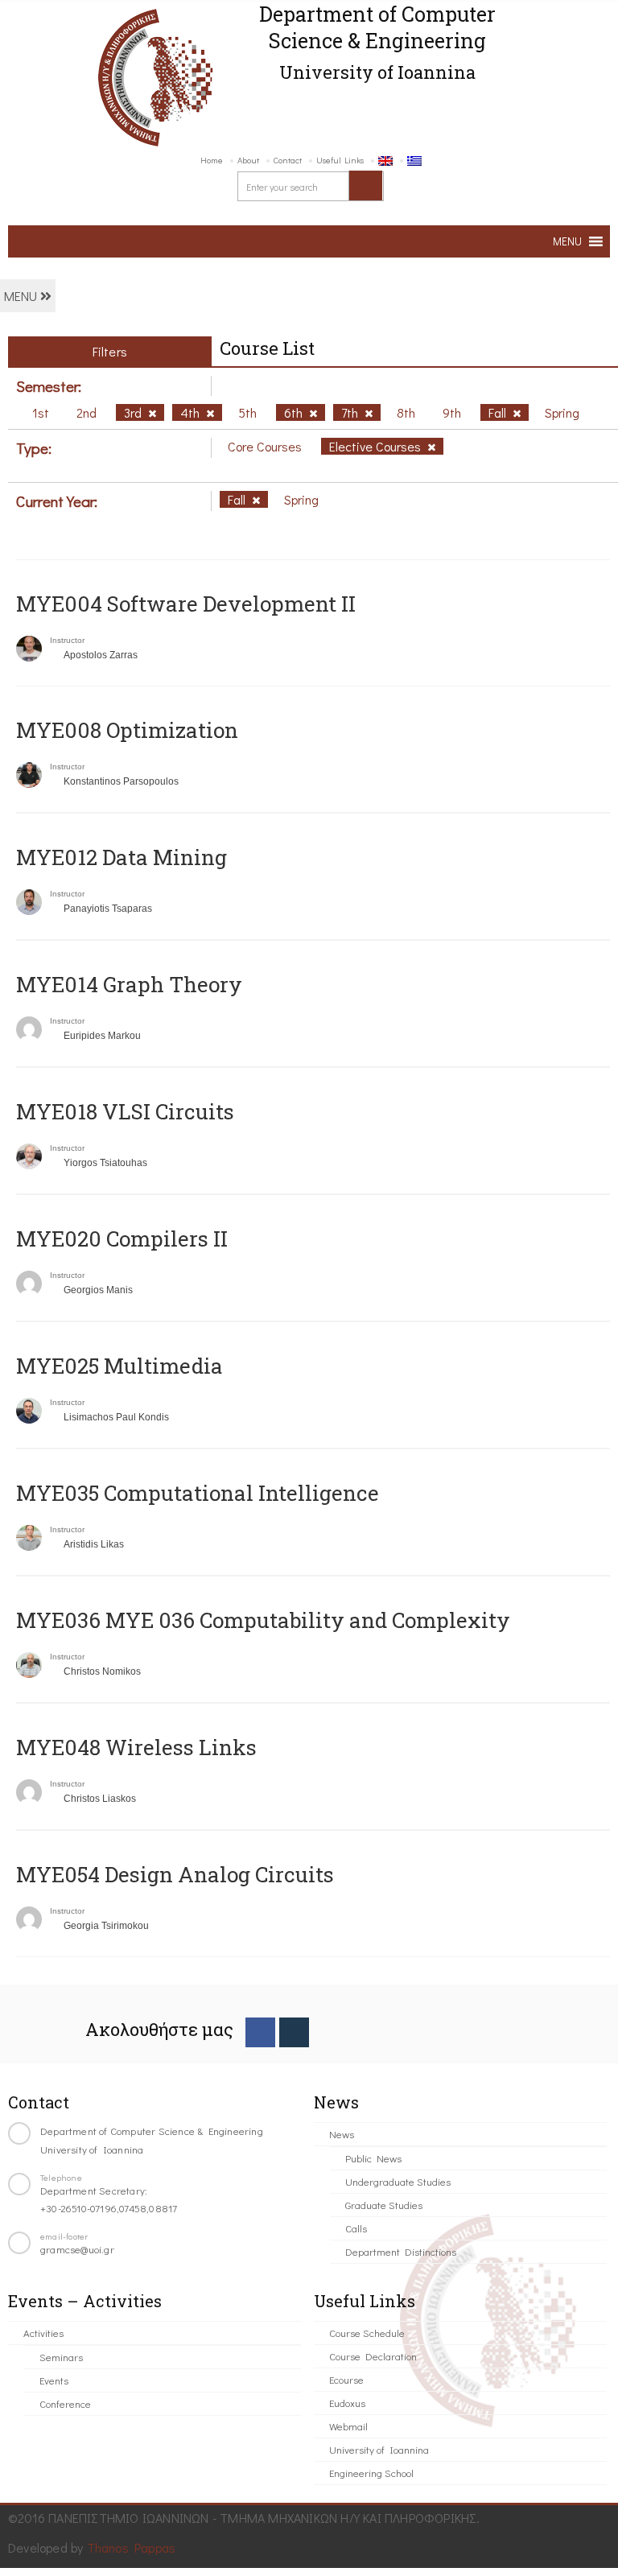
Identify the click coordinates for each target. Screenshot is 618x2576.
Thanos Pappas (132, 2547)
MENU (22, 296)
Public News (373, 2158)
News (342, 2134)
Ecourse (346, 2379)
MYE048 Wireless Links (136, 1747)
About (248, 160)
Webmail (348, 2426)
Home (212, 160)
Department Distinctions (401, 2251)
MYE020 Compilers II (122, 1239)
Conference (65, 2403)
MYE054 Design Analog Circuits (175, 1874)
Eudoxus (347, 2403)
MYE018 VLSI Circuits (125, 1111)
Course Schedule (367, 2333)
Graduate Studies (384, 2205)
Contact (288, 160)
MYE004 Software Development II (186, 604)
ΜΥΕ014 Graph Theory (129, 984)
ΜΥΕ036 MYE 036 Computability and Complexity (263, 1620)
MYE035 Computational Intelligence (198, 1493)
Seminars (61, 2357)
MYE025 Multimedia (119, 1366)
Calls (356, 2228)
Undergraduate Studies (398, 2181)
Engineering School (371, 2473)
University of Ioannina (379, 2449)
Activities (43, 2333)
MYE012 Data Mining (122, 857)
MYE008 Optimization (127, 730)
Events (54, 2380)
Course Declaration (373, 2356)
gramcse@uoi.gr (77, 2249)
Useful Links (340, 160)
